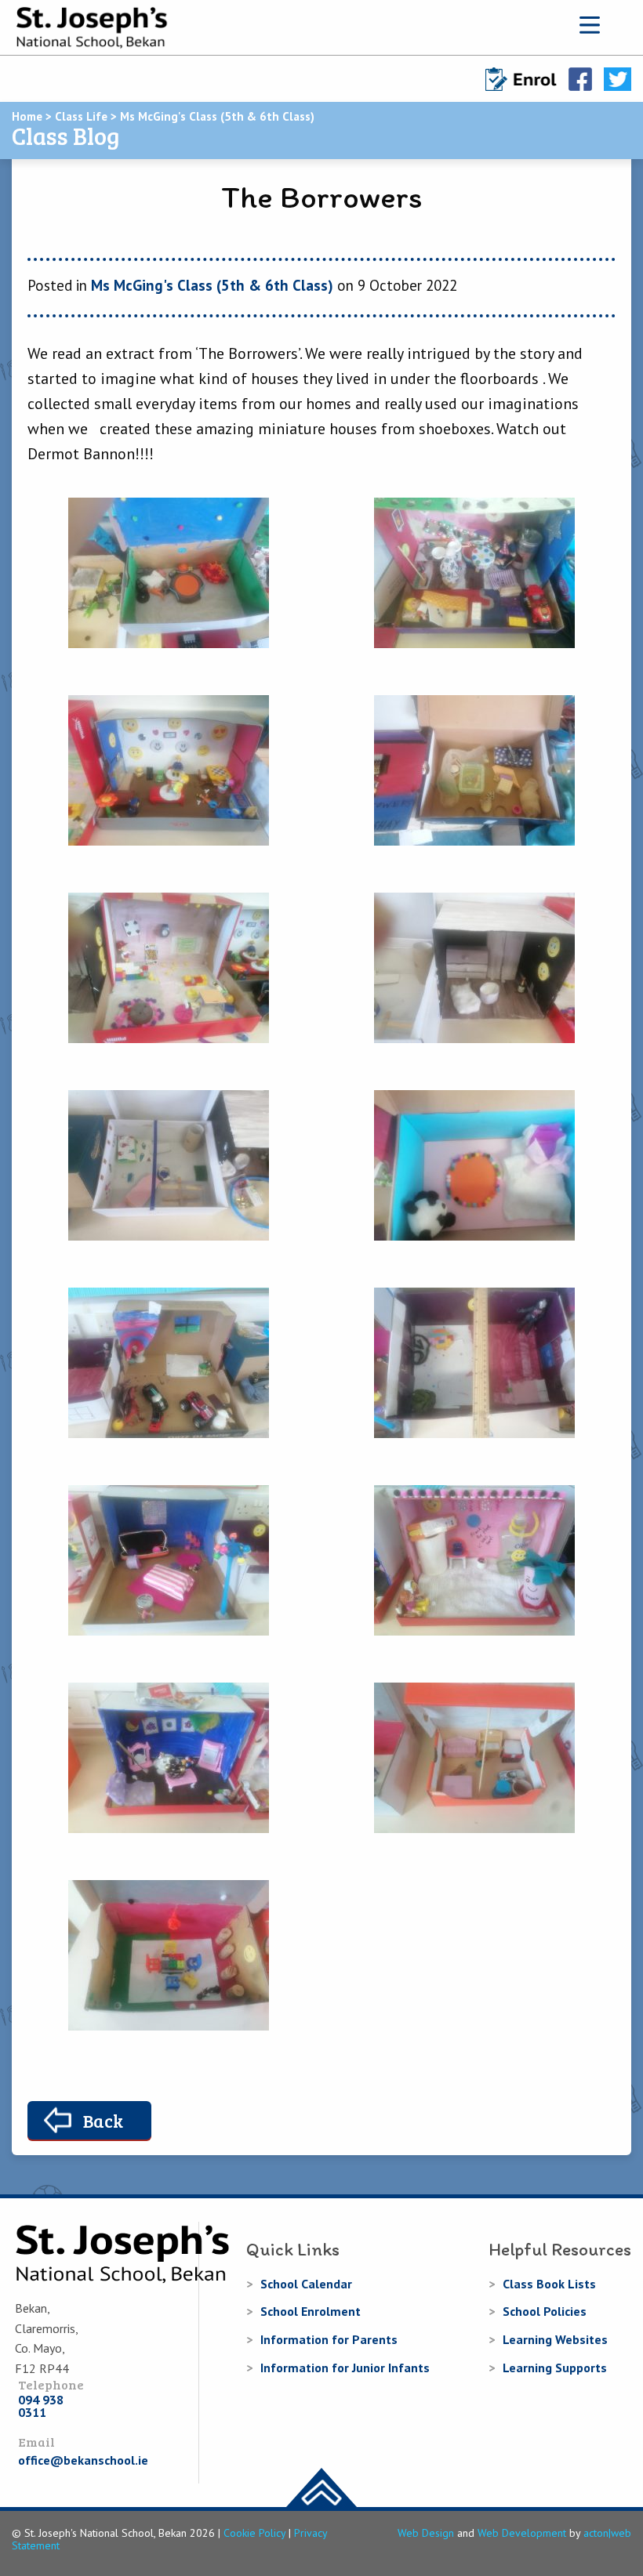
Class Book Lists (549, 2284)
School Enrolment (311, 2311)
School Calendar (306, 2284)
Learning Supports (555, 2368)
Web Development (522, 2533)
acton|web (607, 2533)
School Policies (545, 2311)
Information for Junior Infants (345, 2368)
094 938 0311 (41, 2406)
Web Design (426, 2533)
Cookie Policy (254, 2533)
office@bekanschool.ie (83, 2460)
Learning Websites (555, 2339)
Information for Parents (329, 2339)
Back (103, 2120)
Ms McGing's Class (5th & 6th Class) (212, 285)
